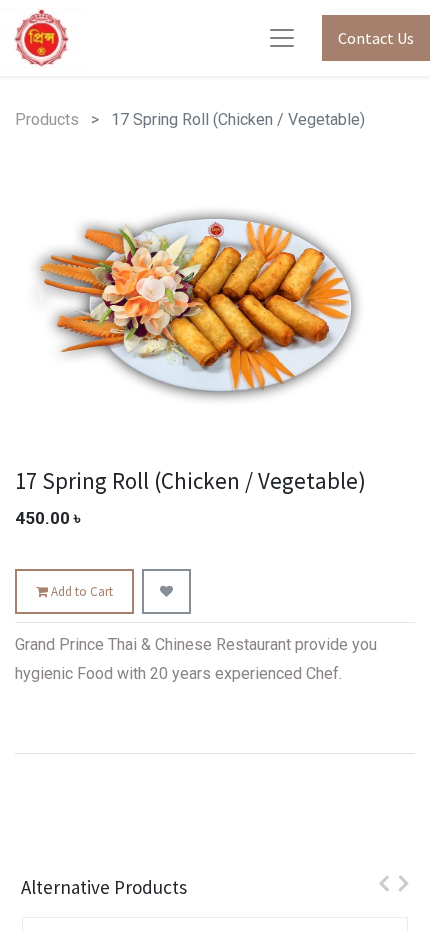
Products (47, 119)
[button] (166, 592)
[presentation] (379, 883)
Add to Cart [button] (80, 591)
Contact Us (376, 38)
